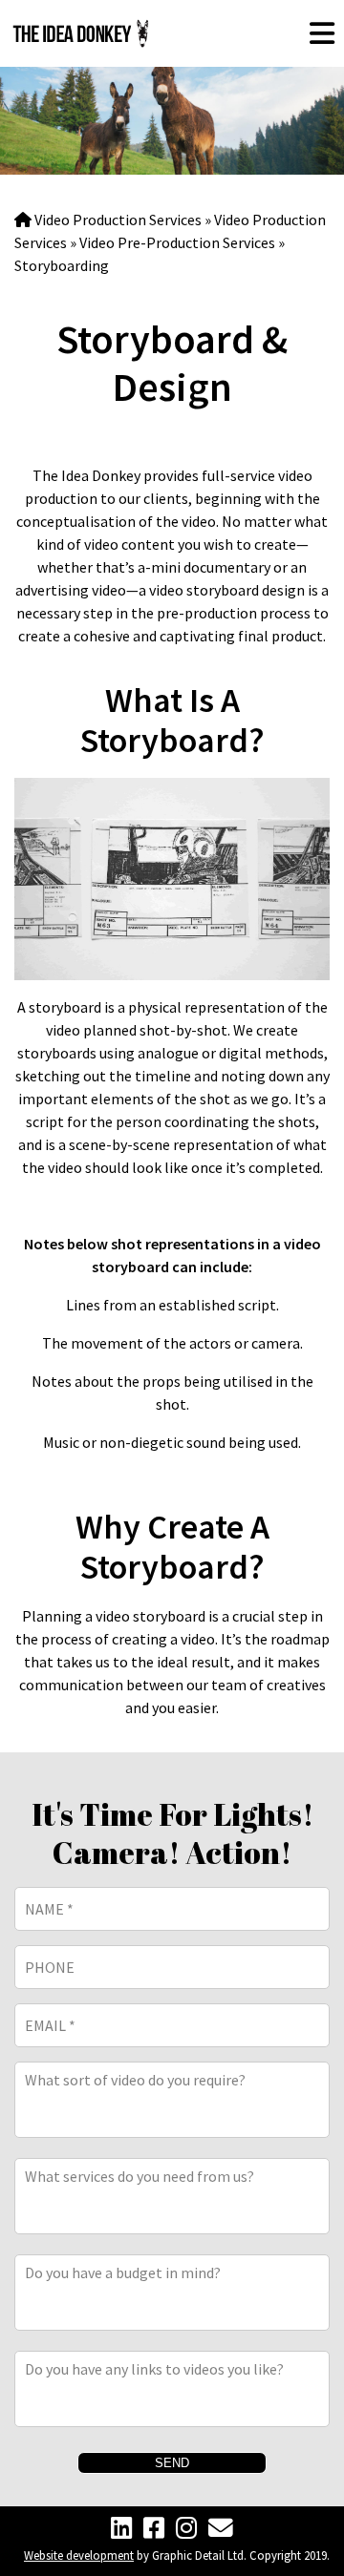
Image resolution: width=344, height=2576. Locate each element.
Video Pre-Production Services (177, 242)
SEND (172, 2463)
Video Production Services (118, 220)
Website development (79, 2555)
